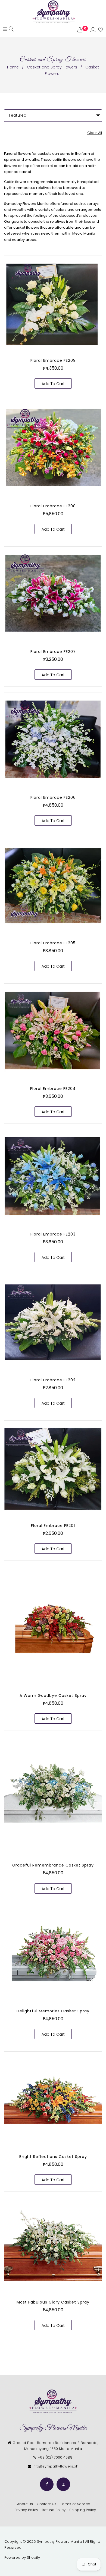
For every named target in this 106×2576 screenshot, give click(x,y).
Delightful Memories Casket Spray (53, 2011)
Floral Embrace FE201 (53, 1526)
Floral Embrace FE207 (53, 652)
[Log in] (93, 30)
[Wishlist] (101, 30)
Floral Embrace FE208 (53, 506)
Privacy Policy (26, 2510)
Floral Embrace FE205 (53, 943)
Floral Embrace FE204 (53, 1089)
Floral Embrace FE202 (53, 1380)
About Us (25, 2504)
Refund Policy (54, 2510)
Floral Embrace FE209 (53, 360)
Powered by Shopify (22, 2557)
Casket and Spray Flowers (52, 67)
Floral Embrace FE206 (53, 797)
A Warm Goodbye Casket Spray (53, 1696)
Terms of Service (75, 2504)
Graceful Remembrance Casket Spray (53, 1865)
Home (13, 67)
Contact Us (46, 2504)
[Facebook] (47, 2484)
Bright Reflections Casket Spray (53, 2157)
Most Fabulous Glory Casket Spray (53, 2302)
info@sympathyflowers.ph (55, 2466)
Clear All (95, 133)
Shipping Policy (83, 2510)
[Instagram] (63, 2484)
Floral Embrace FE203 (53, 1234)
